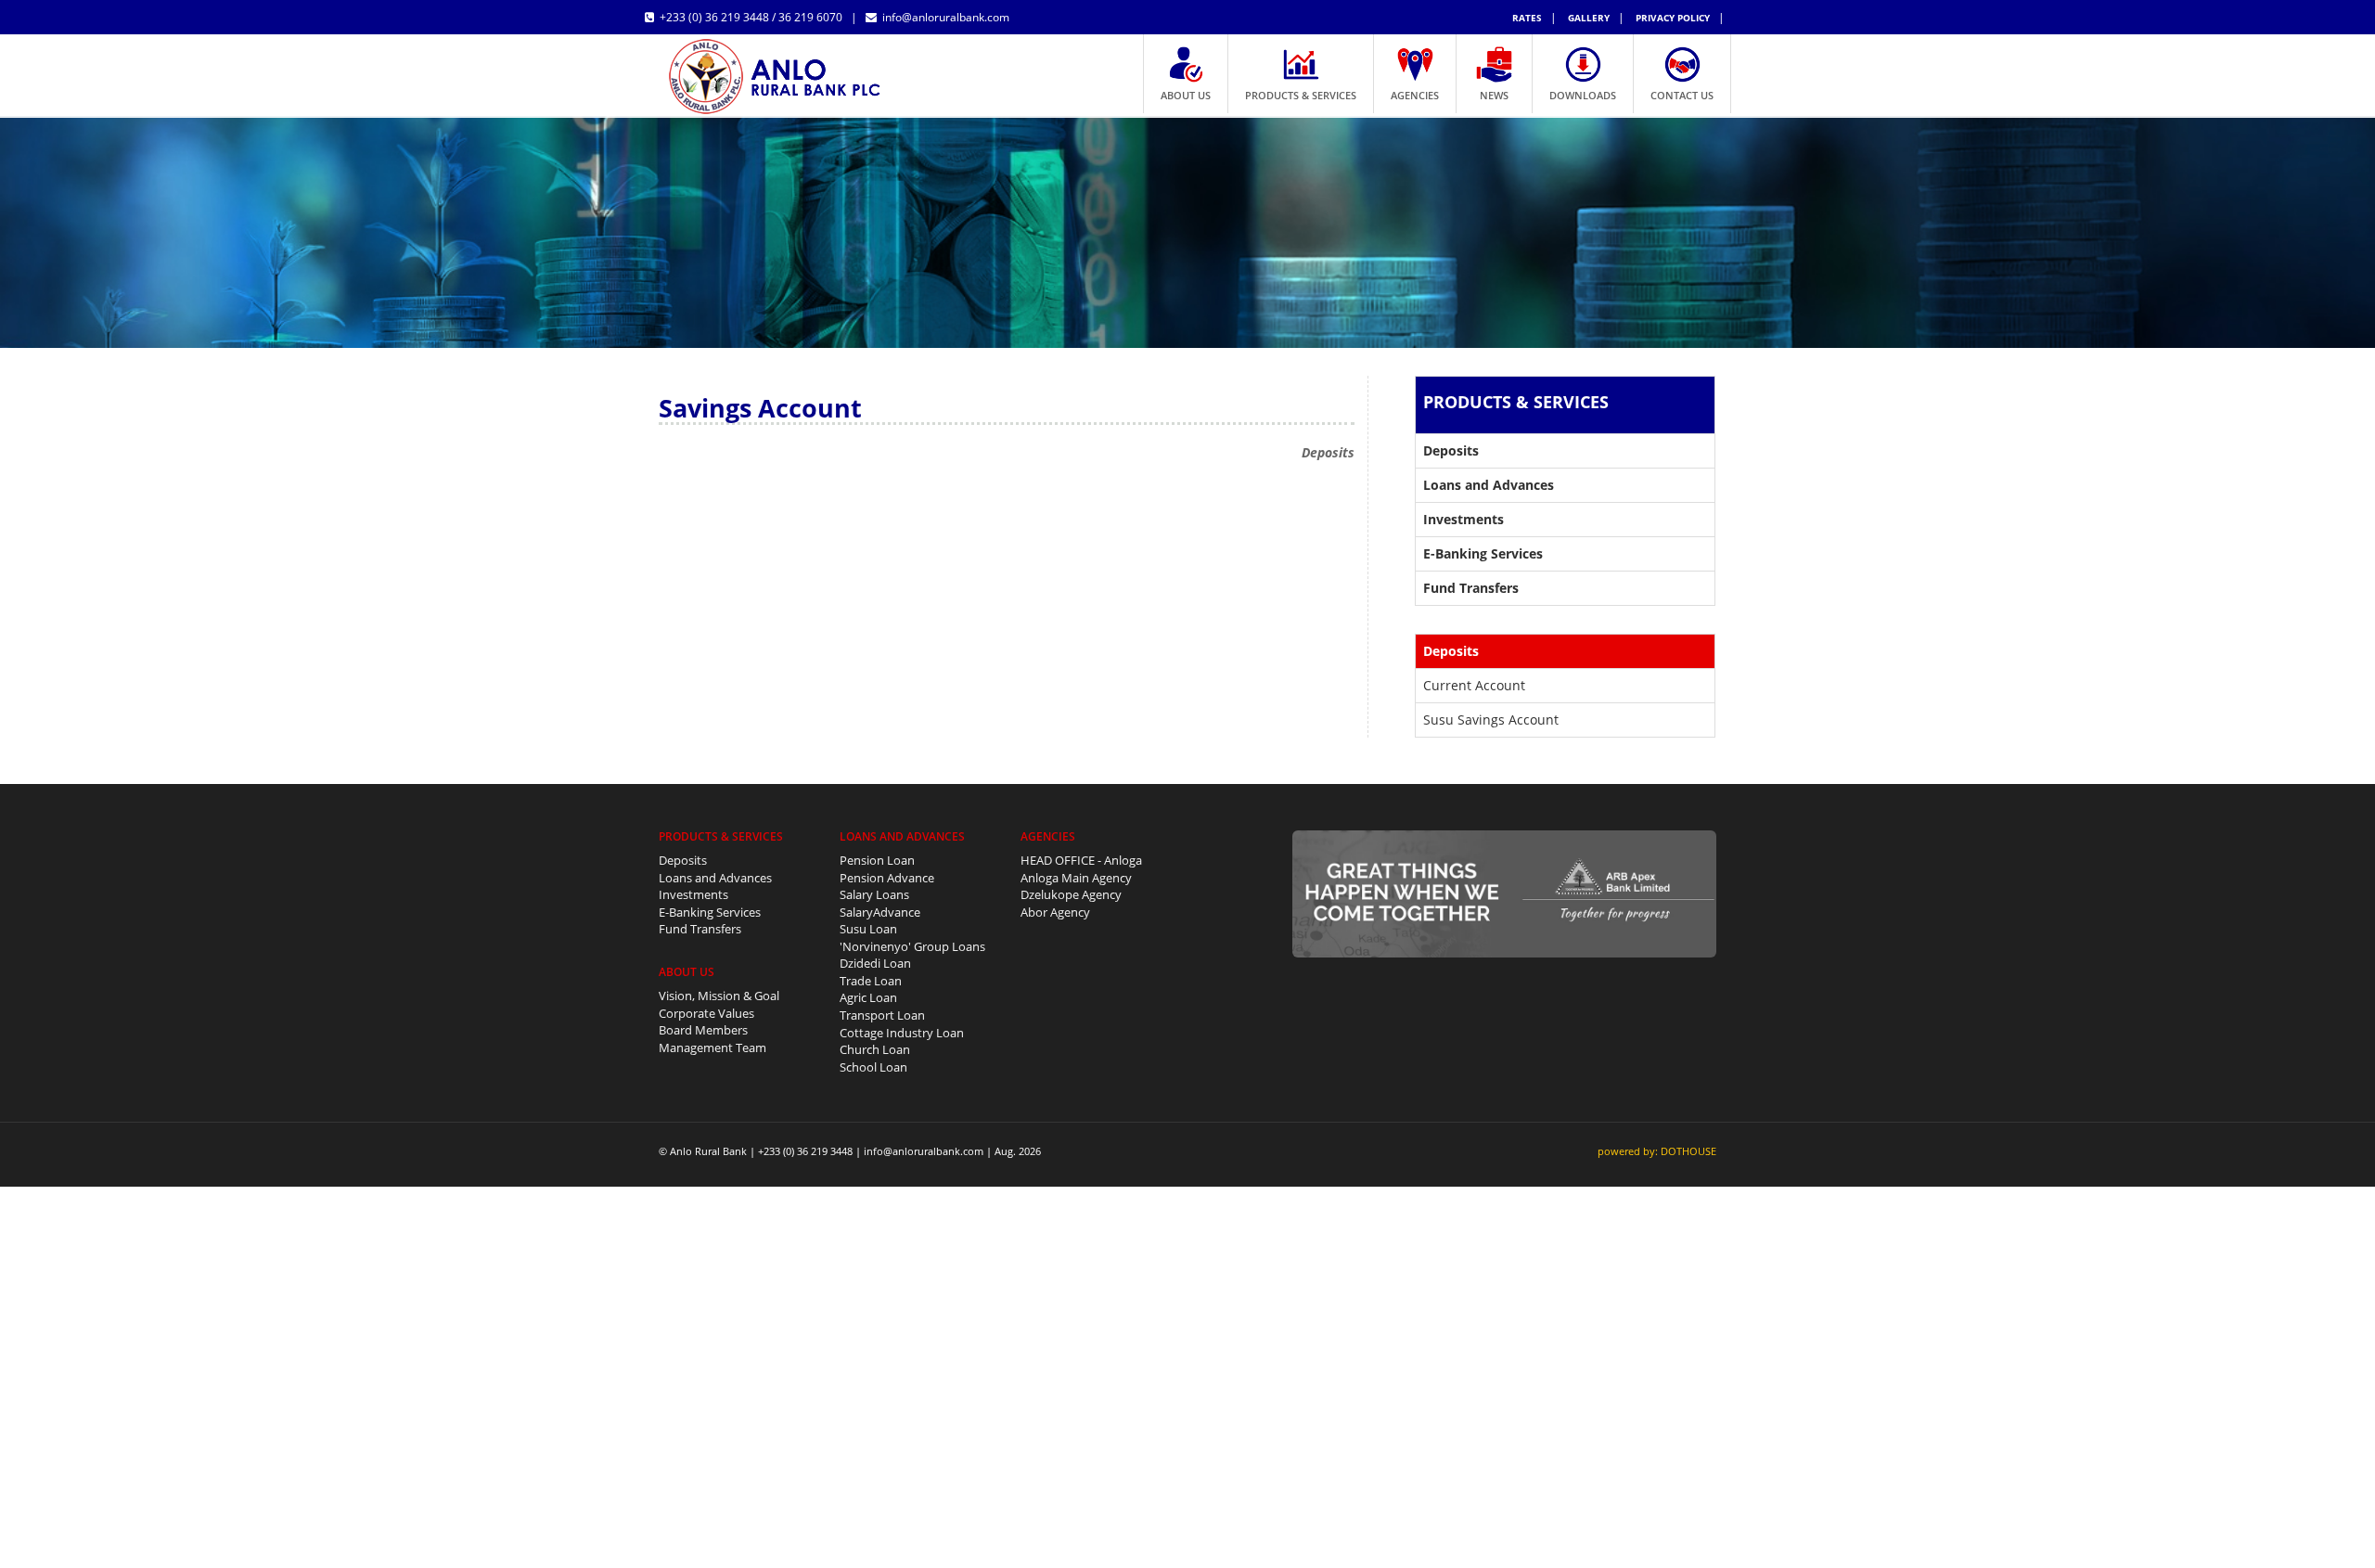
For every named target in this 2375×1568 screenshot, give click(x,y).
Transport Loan (882, 1015)
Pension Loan (877, 860)
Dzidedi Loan (875, 963)
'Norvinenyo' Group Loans (912, 946)
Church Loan (875, 1049)
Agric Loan (868, 997)
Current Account (1474, 685)
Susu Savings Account (1491, 720)
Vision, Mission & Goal (719, 996)
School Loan (873, 1067)
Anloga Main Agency (1076, 878)
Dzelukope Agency (1071, 894)
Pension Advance (887, 878)
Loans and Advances (715, 878)
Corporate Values (706, 1013)
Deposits (683, 860)
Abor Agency (1055, 912)
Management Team (712, 1047)
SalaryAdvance (880, 912)
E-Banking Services (710, 912)
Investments (693, 894)
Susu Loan (868, 929)
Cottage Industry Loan (902, 1033)
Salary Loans (874, 894)
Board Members (703, 1030)
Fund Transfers (700, 929)
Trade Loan (871, 981)
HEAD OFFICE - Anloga (1081, 860)
